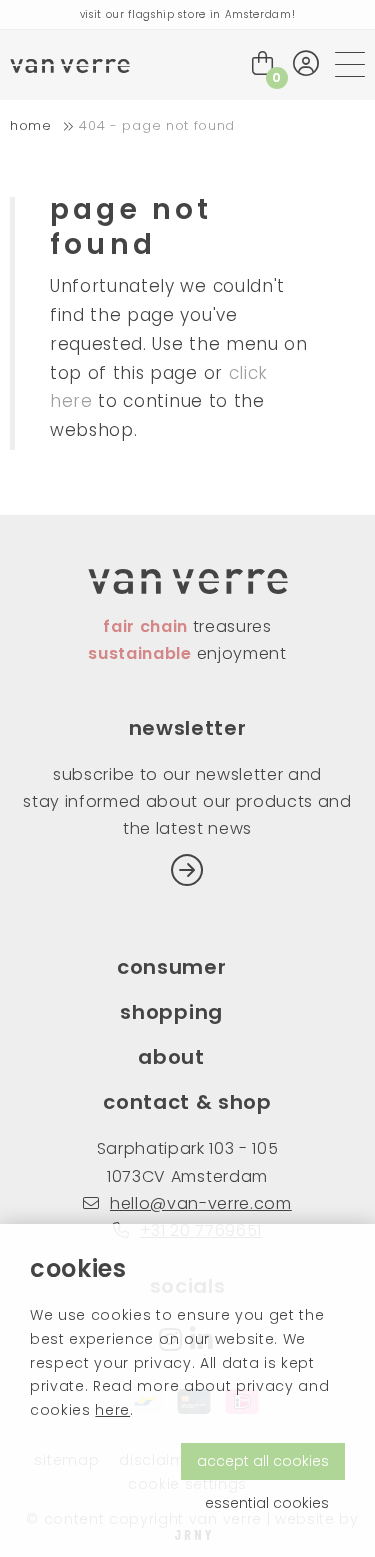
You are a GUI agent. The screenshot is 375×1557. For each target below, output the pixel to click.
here (112, 1410)
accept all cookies (263, 1461)
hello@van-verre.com (201, 1203)
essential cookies (267, 1503)
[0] (263, 63)
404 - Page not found (157, 125)
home (31, 125)
